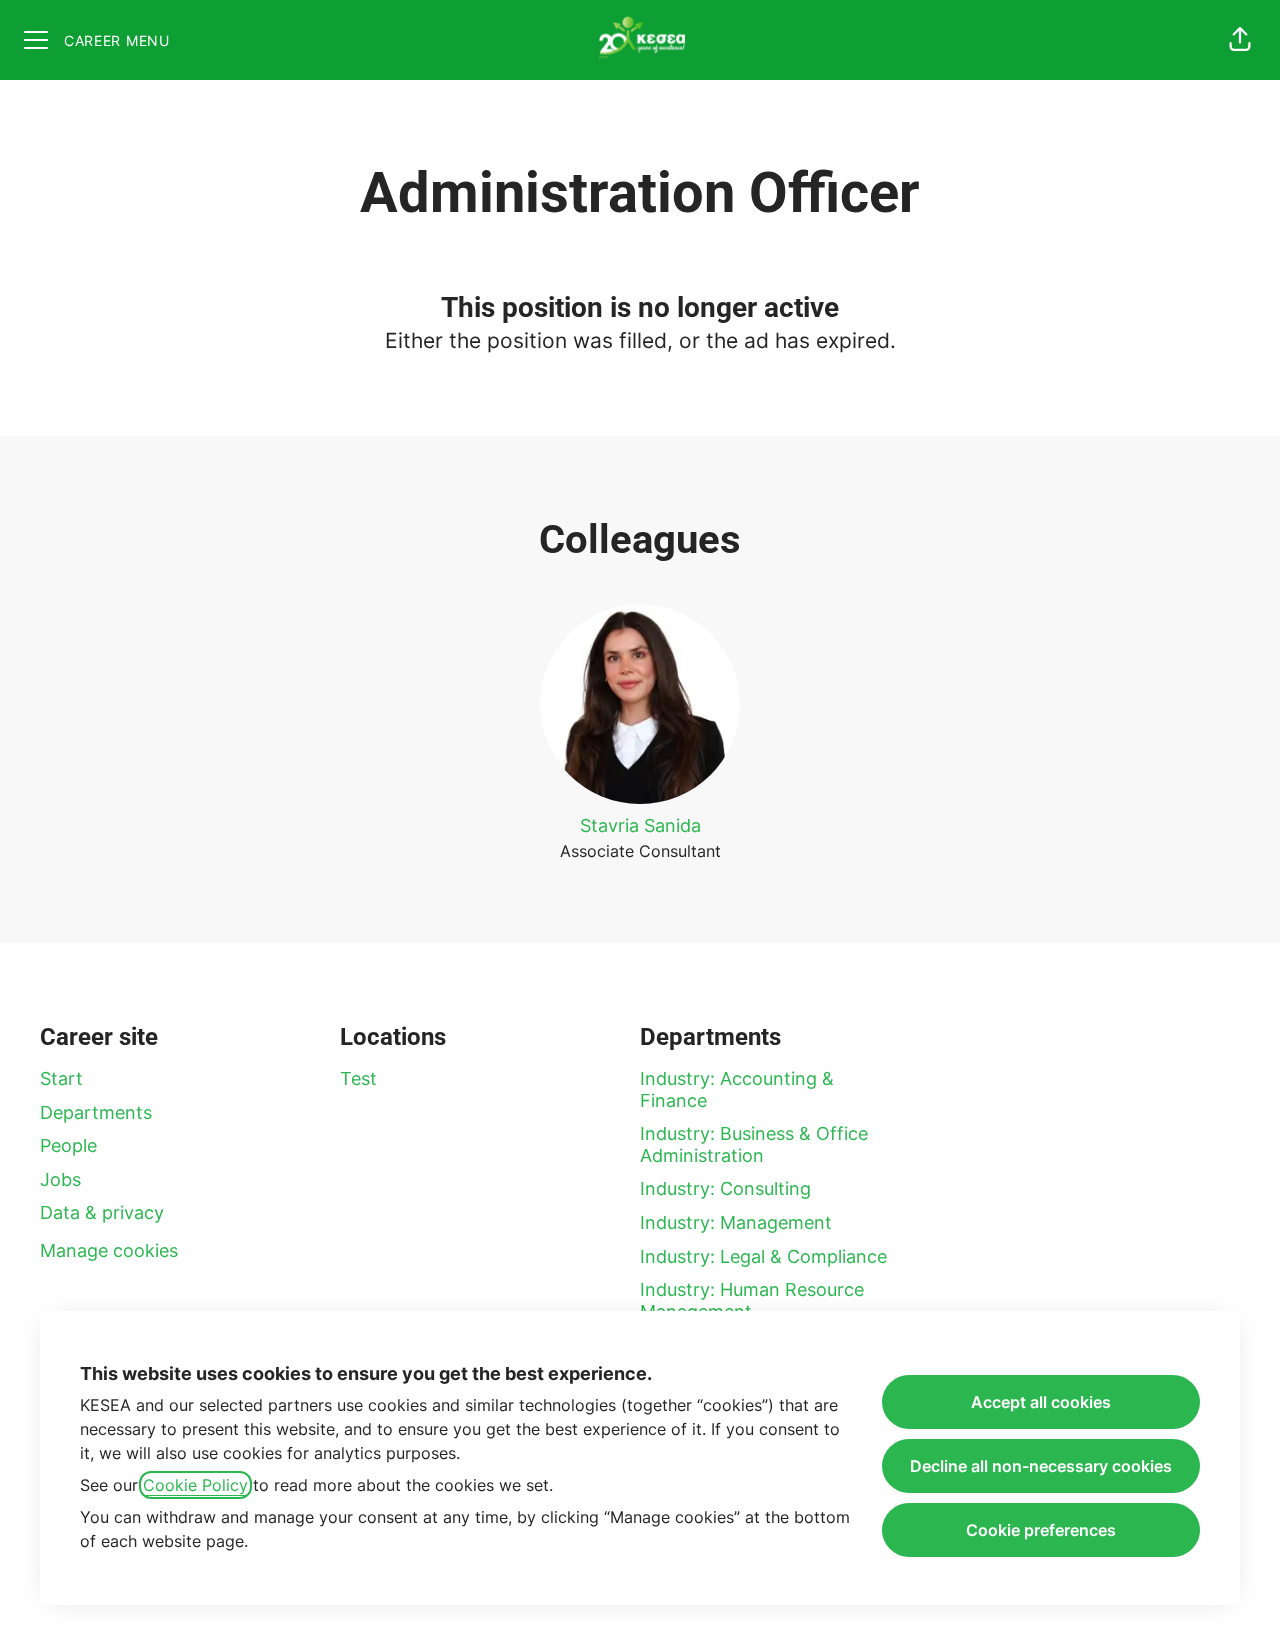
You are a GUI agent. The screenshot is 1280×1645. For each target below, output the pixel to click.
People (68, 1145)
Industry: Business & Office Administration (754, 1144)
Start (61, 1078)
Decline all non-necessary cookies (1041, 1466)
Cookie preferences (1041, 1530)
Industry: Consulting (725, 1188)
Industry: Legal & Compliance (763, 1256)
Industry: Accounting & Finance (737, 1089)
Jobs (60, 1179)
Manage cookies (109, 1250)
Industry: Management (736, 1222)
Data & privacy (102, 1212)
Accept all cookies (1041, 1402)
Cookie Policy (195, 1485)
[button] (1240, 40)
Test (358, 1078)
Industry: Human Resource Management (752, 1300)
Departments (96, 1112)
